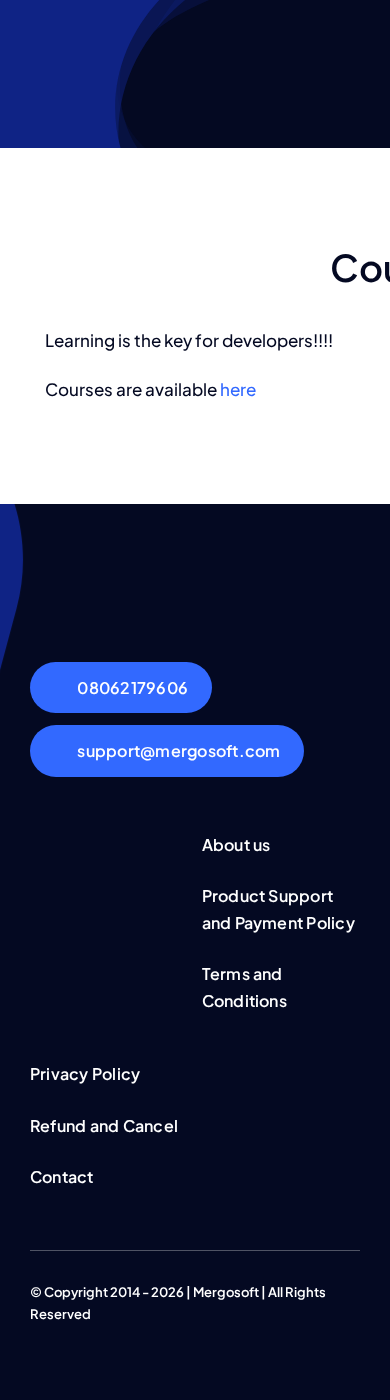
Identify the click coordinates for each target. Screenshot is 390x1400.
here (238, 389)
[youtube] (132, 1332)
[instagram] (100, 1332)
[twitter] (68, 1332)
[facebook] (36, 1332)
